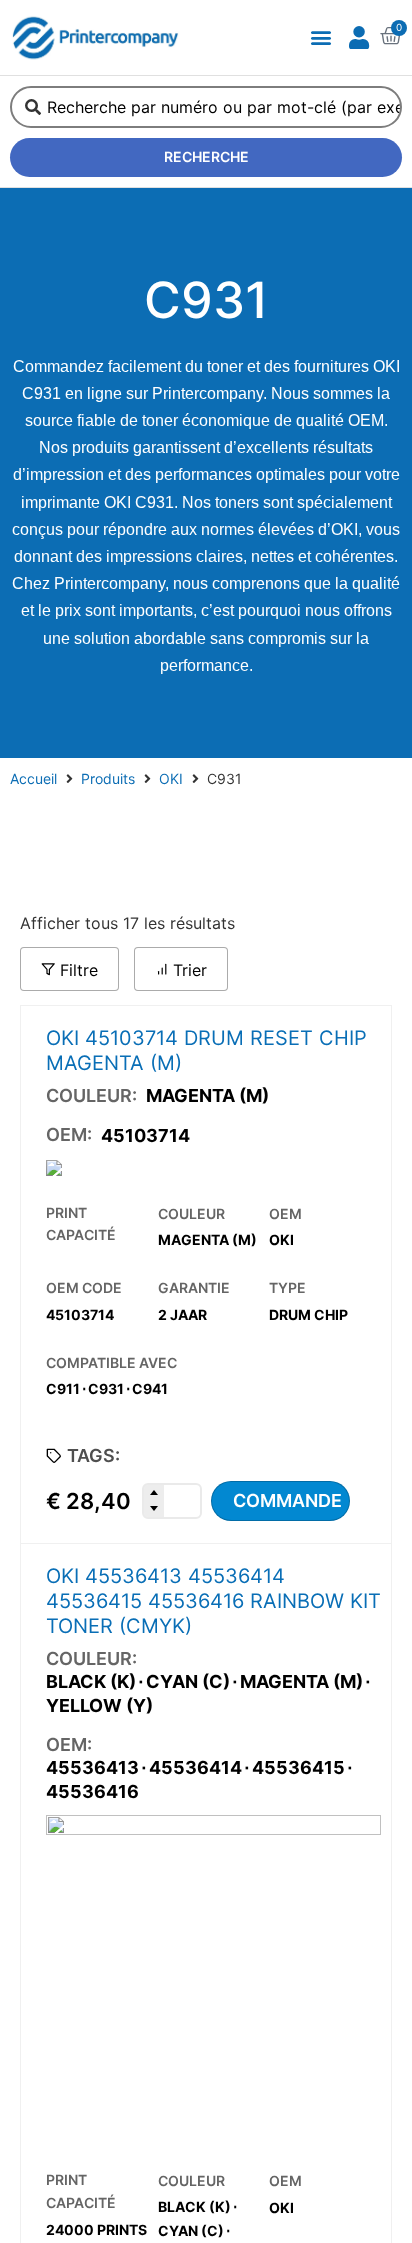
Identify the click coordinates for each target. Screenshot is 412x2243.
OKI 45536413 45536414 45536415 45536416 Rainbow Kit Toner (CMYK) (213, 1601)
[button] (320, 37)
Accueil (33, 778)
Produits (108, 778)
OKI (171, 778)
